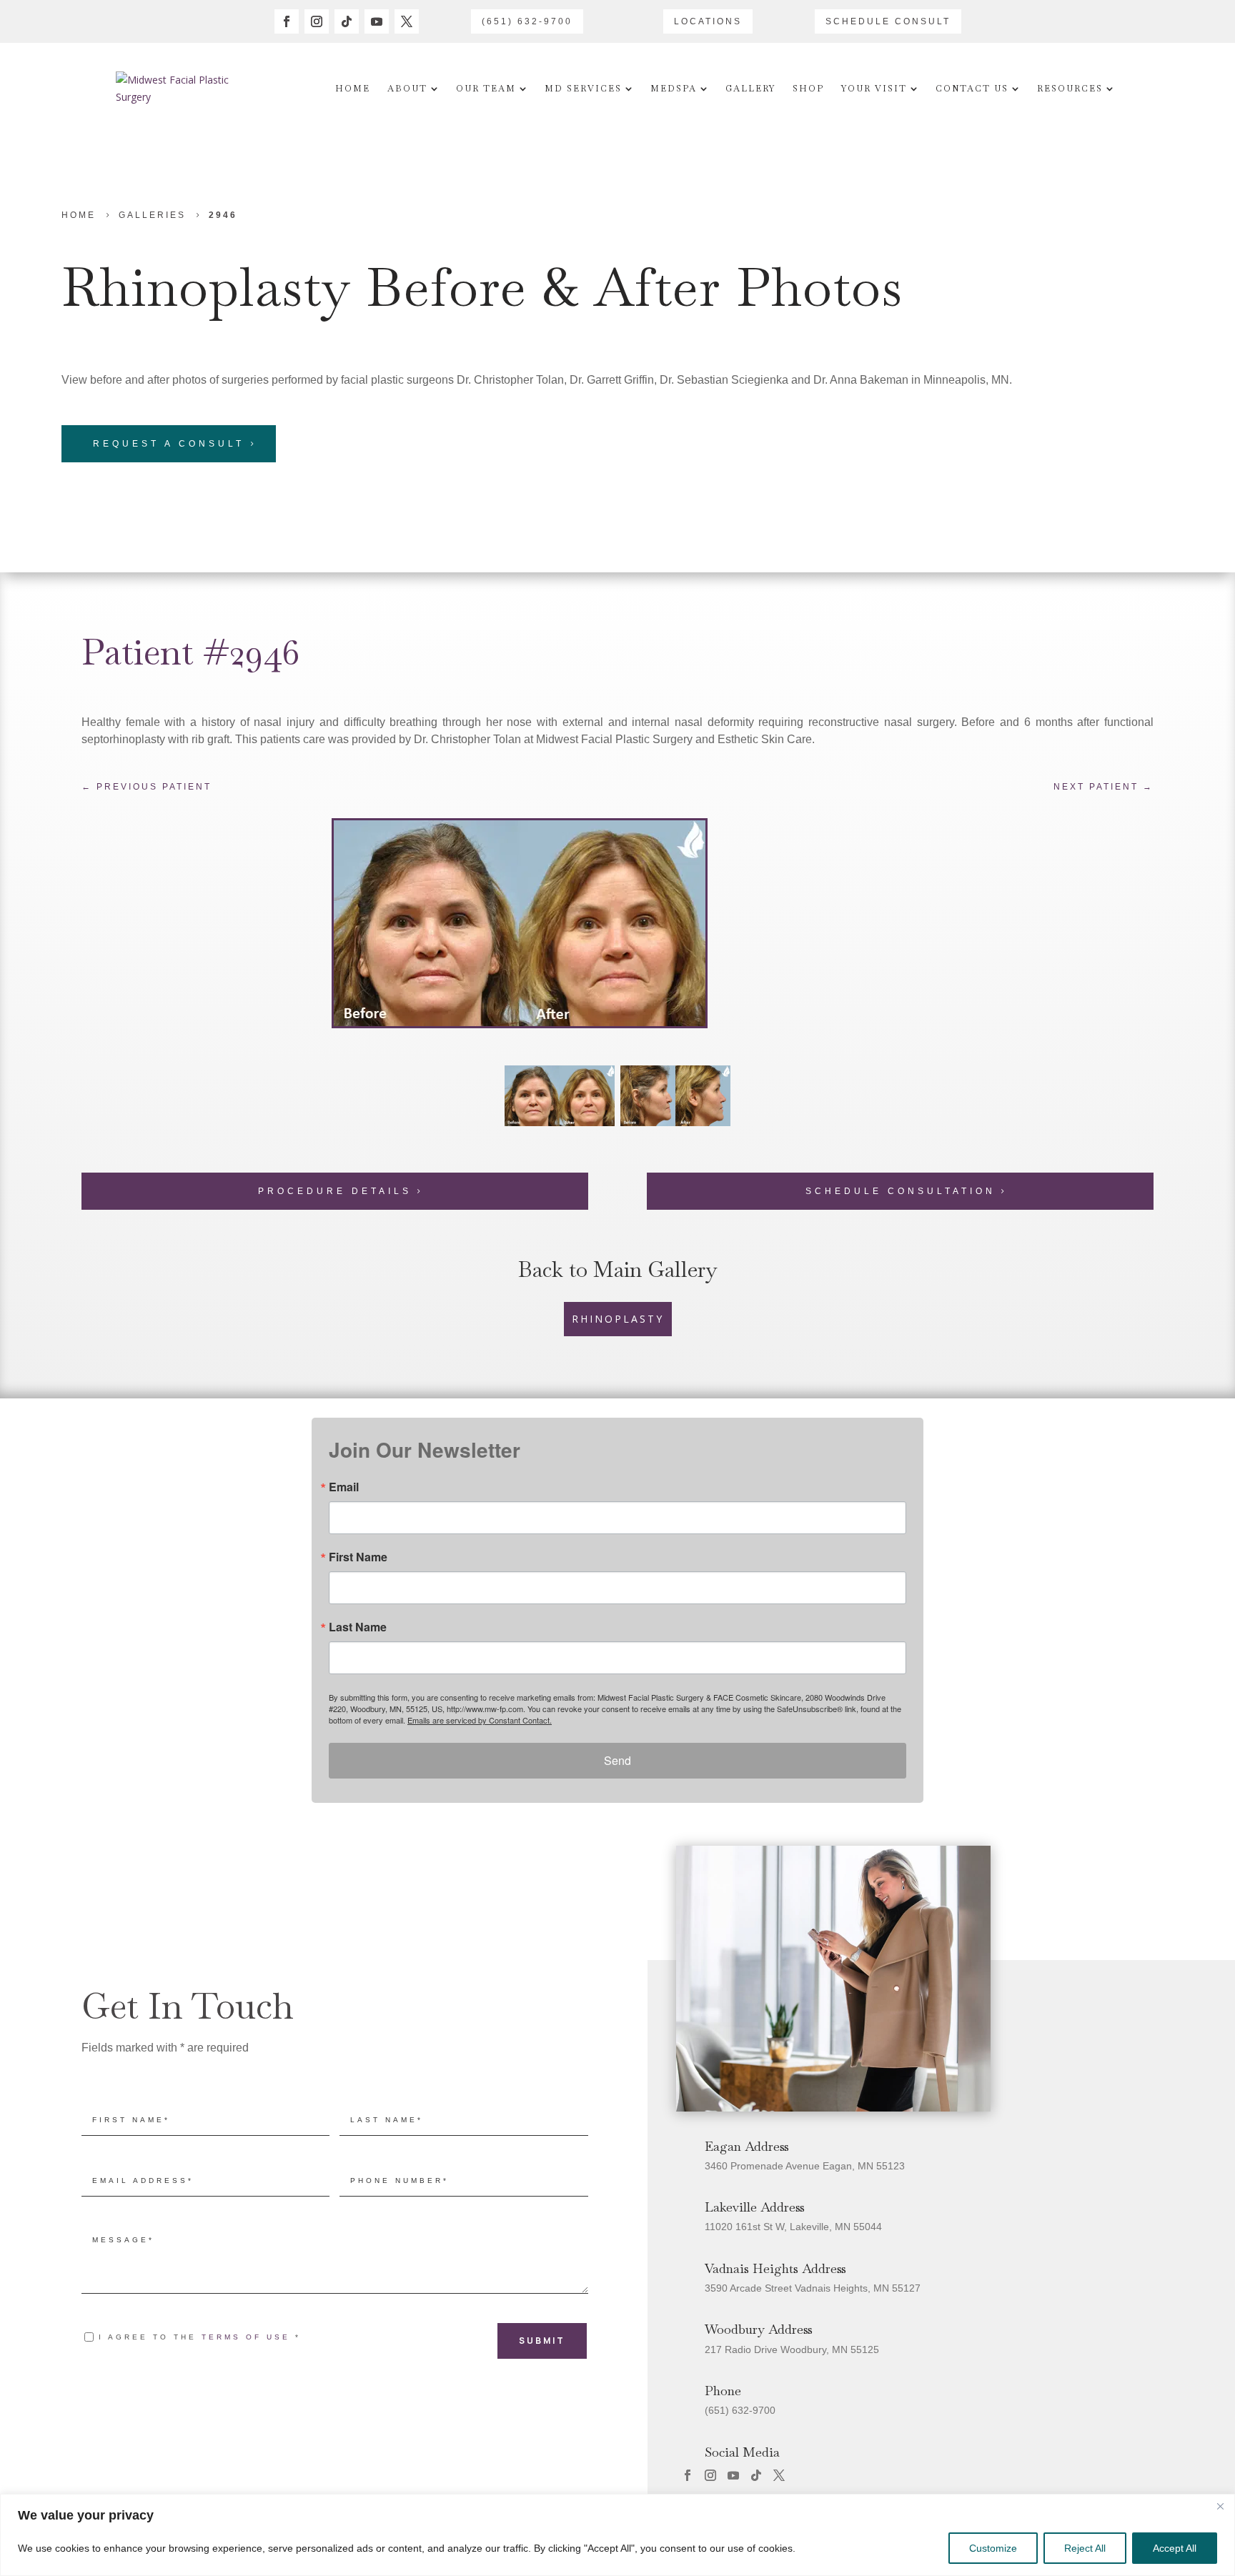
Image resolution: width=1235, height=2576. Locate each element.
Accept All (1175, 2548)
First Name (358, 1557)
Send (617, 1760)
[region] (617, 2535)
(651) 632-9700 (527, 21)
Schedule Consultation (901, 1191)
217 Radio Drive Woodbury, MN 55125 (792, 2349)
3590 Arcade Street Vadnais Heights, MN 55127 (813, 2288)
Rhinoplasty (206, 287)
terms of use (246, 2337)
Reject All (1085, 2548)
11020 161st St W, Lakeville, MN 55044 (793, 2227)
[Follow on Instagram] (317, 21)
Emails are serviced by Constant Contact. (480, 1720)
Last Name (358, 1627)
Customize (993, 2548)
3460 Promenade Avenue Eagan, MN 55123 (805, 2166)
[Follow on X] (407, 21)
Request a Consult (169, 444)
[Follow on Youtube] (377, 21)
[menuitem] (353, 89)
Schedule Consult (888, 21)
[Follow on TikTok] (347, 21)
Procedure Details (335, 1191)
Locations (708, 21)
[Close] (1220, 2506)
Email (344, 1487)
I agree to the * (200, 2337)
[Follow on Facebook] (287, 21)
